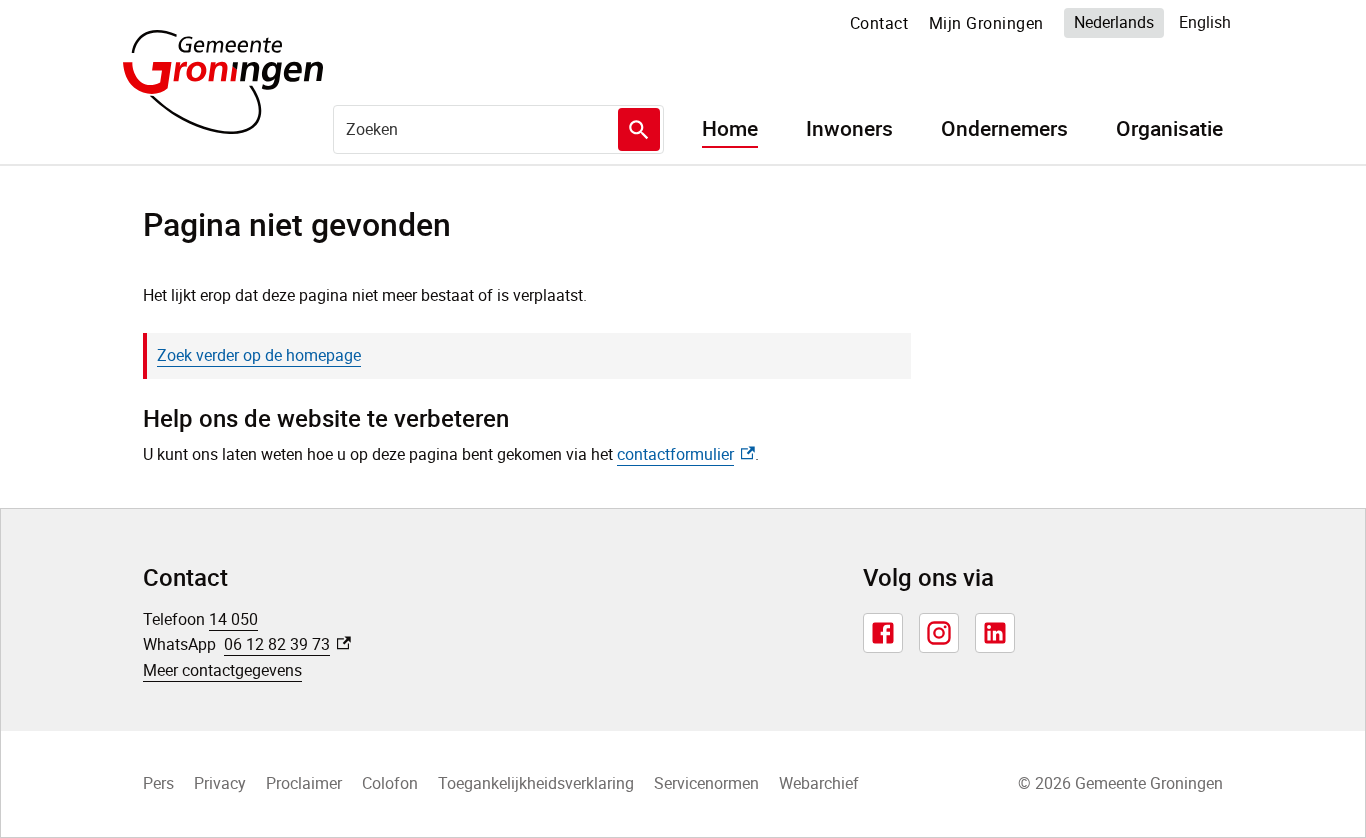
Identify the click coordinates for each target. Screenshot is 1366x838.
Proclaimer (304, 783)
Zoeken (639, 129)
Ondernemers (1004, 129)
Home (730, 129)
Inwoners (849, 129)
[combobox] (498, 129)
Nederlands (1114, 22)
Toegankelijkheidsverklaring (536, 783)
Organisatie (1169, 129)
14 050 (233, 619)
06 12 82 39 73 (287, 644)
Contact (879, 23)
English (1205, 22)
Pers (158, 783)
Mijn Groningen (986, 23)
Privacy (220, 783)
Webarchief (819, 783)
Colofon (390, 783)
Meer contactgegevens (222, 670)
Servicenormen (706, 783)
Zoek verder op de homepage (259, 355)
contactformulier (686, 454)
